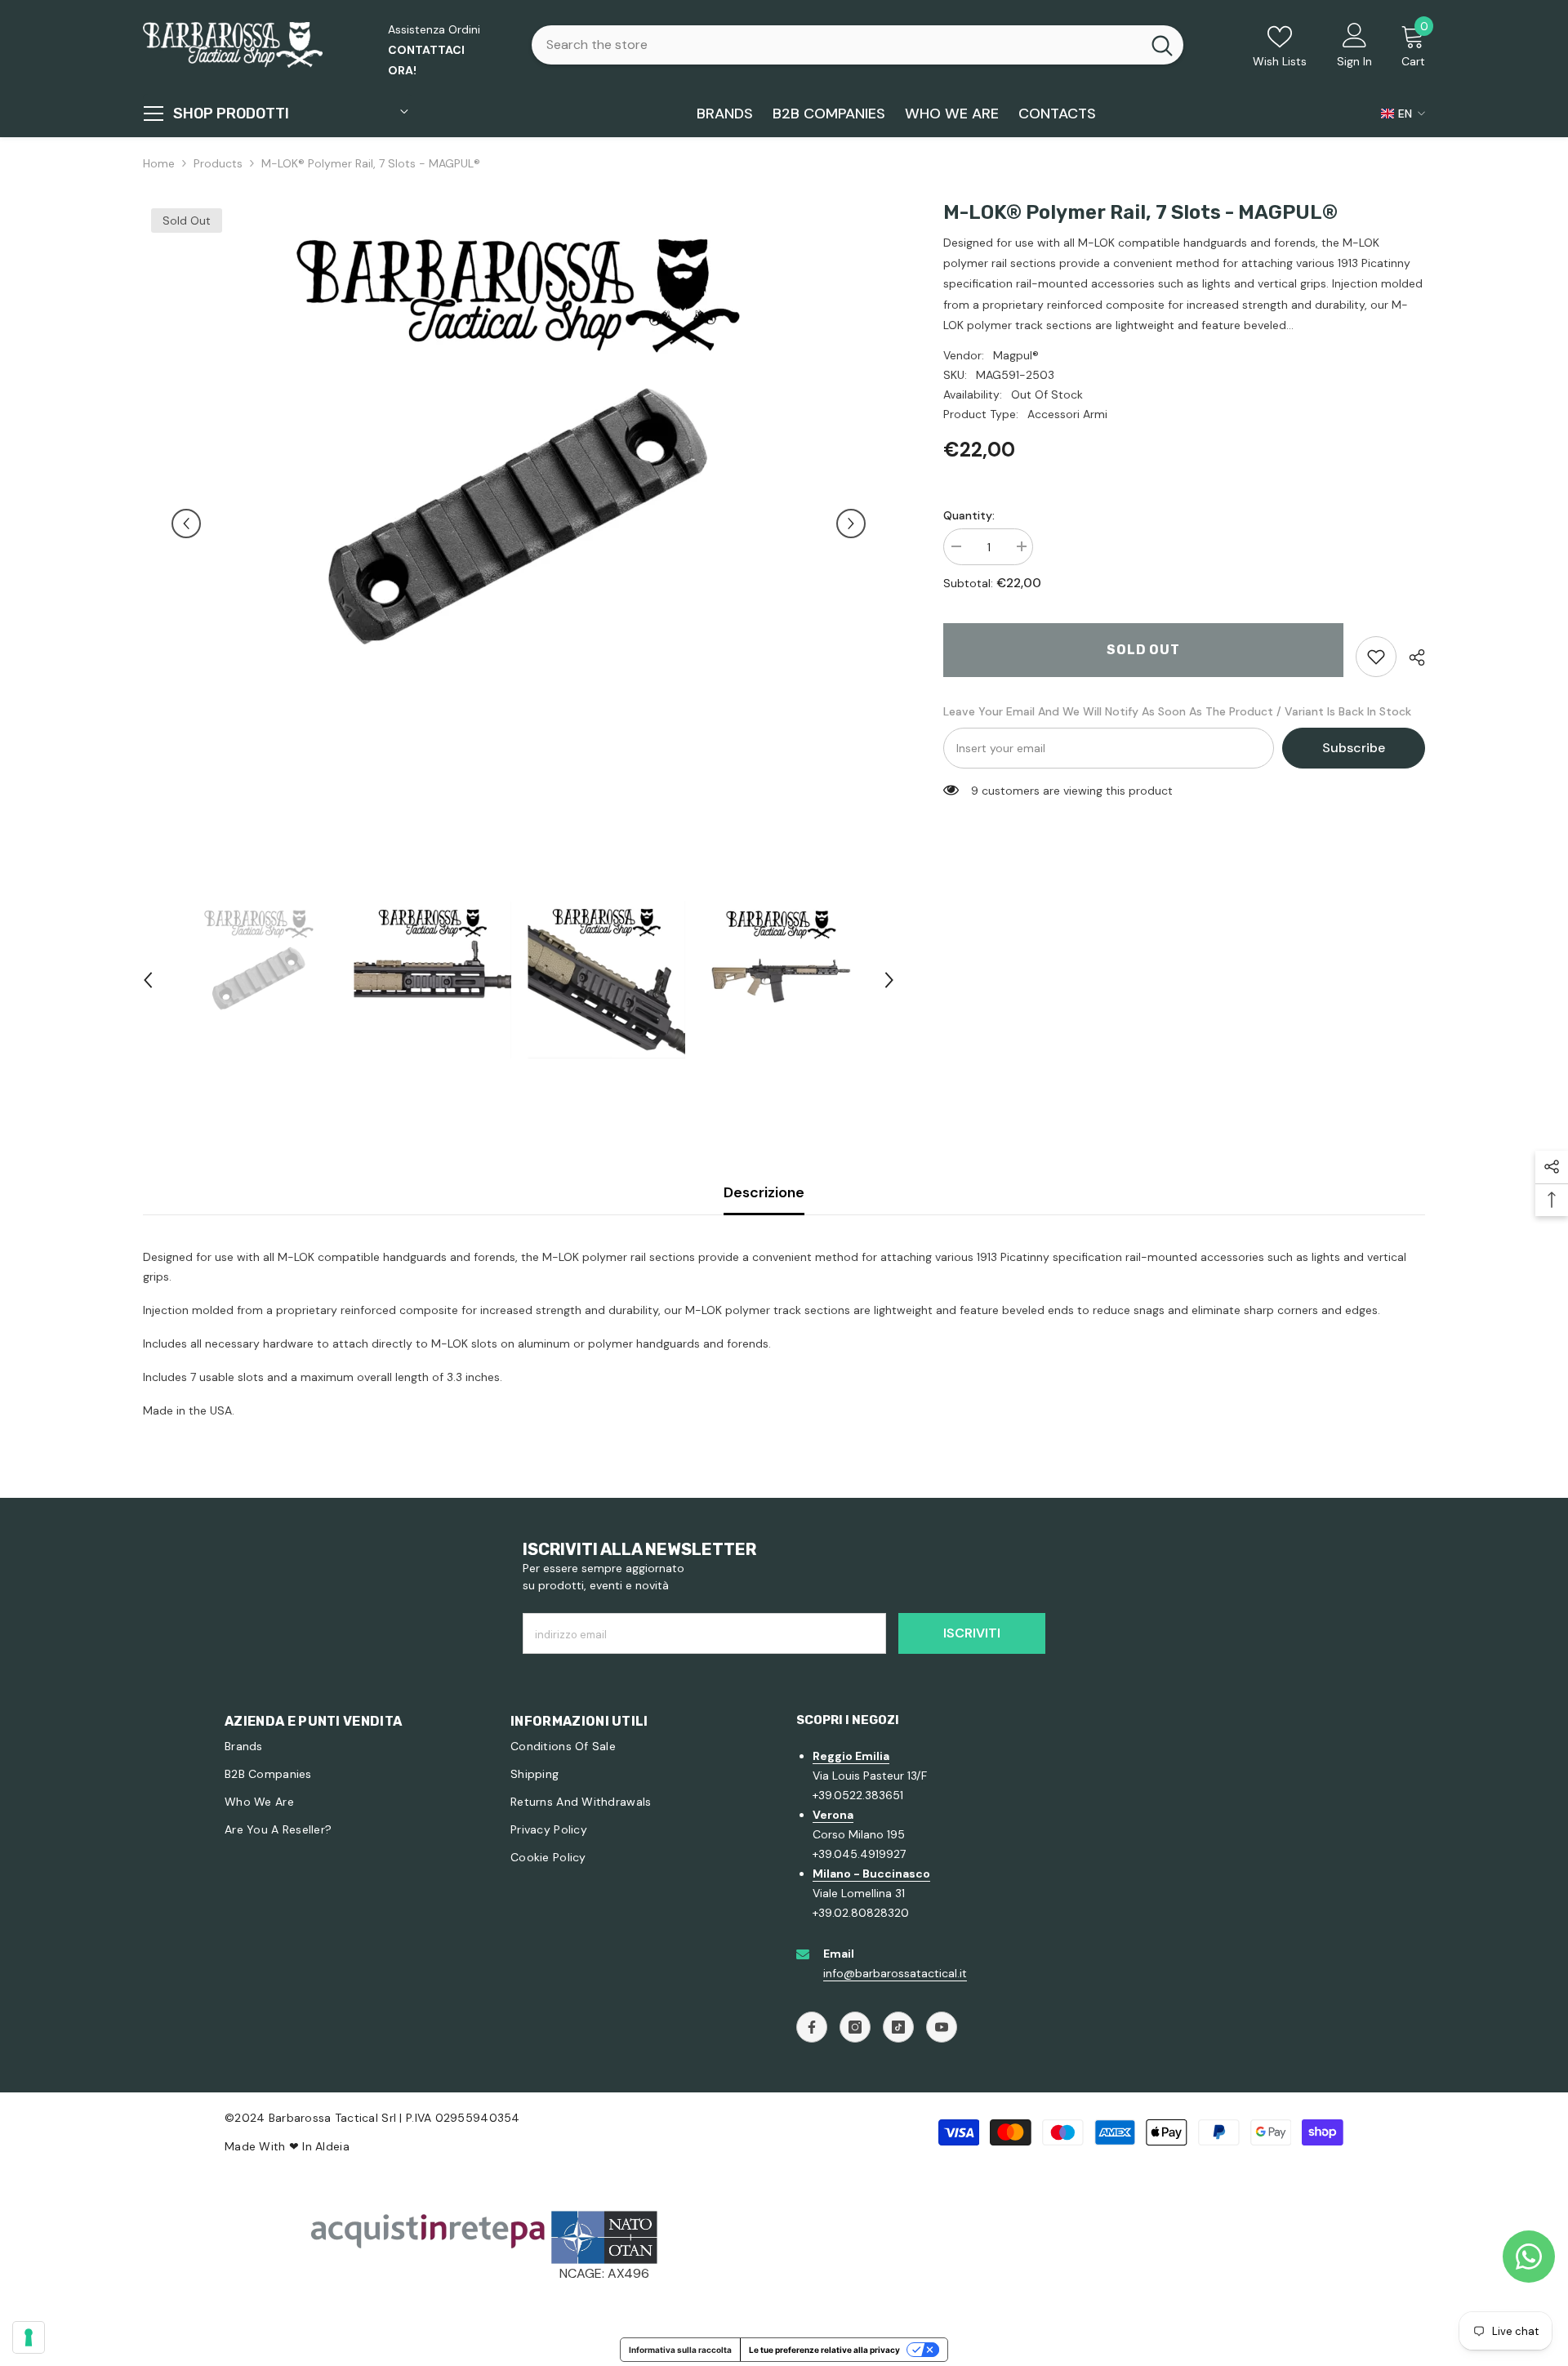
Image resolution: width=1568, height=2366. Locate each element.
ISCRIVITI (972, 1633)
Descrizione (764, 1192)
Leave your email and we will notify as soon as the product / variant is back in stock (1177, 711)
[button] (186, 524)
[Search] (857, 45)
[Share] (1411, 657)
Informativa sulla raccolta (680, 2350)
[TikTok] (898, 2027)
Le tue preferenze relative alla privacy (824, 2350)
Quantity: (969, 515)
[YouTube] (942, 2027)
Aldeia (332, 2146)
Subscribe (1354, 748)
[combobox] (836, 45)
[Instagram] (855, 2027)
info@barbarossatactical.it (895, 1973)
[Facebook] (812, 2027)
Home (159, 163)
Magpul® (1016, 355)
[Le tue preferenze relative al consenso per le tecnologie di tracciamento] (29, 2337)
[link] (1376, 657)
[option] (519, 524)
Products (218, 163)
